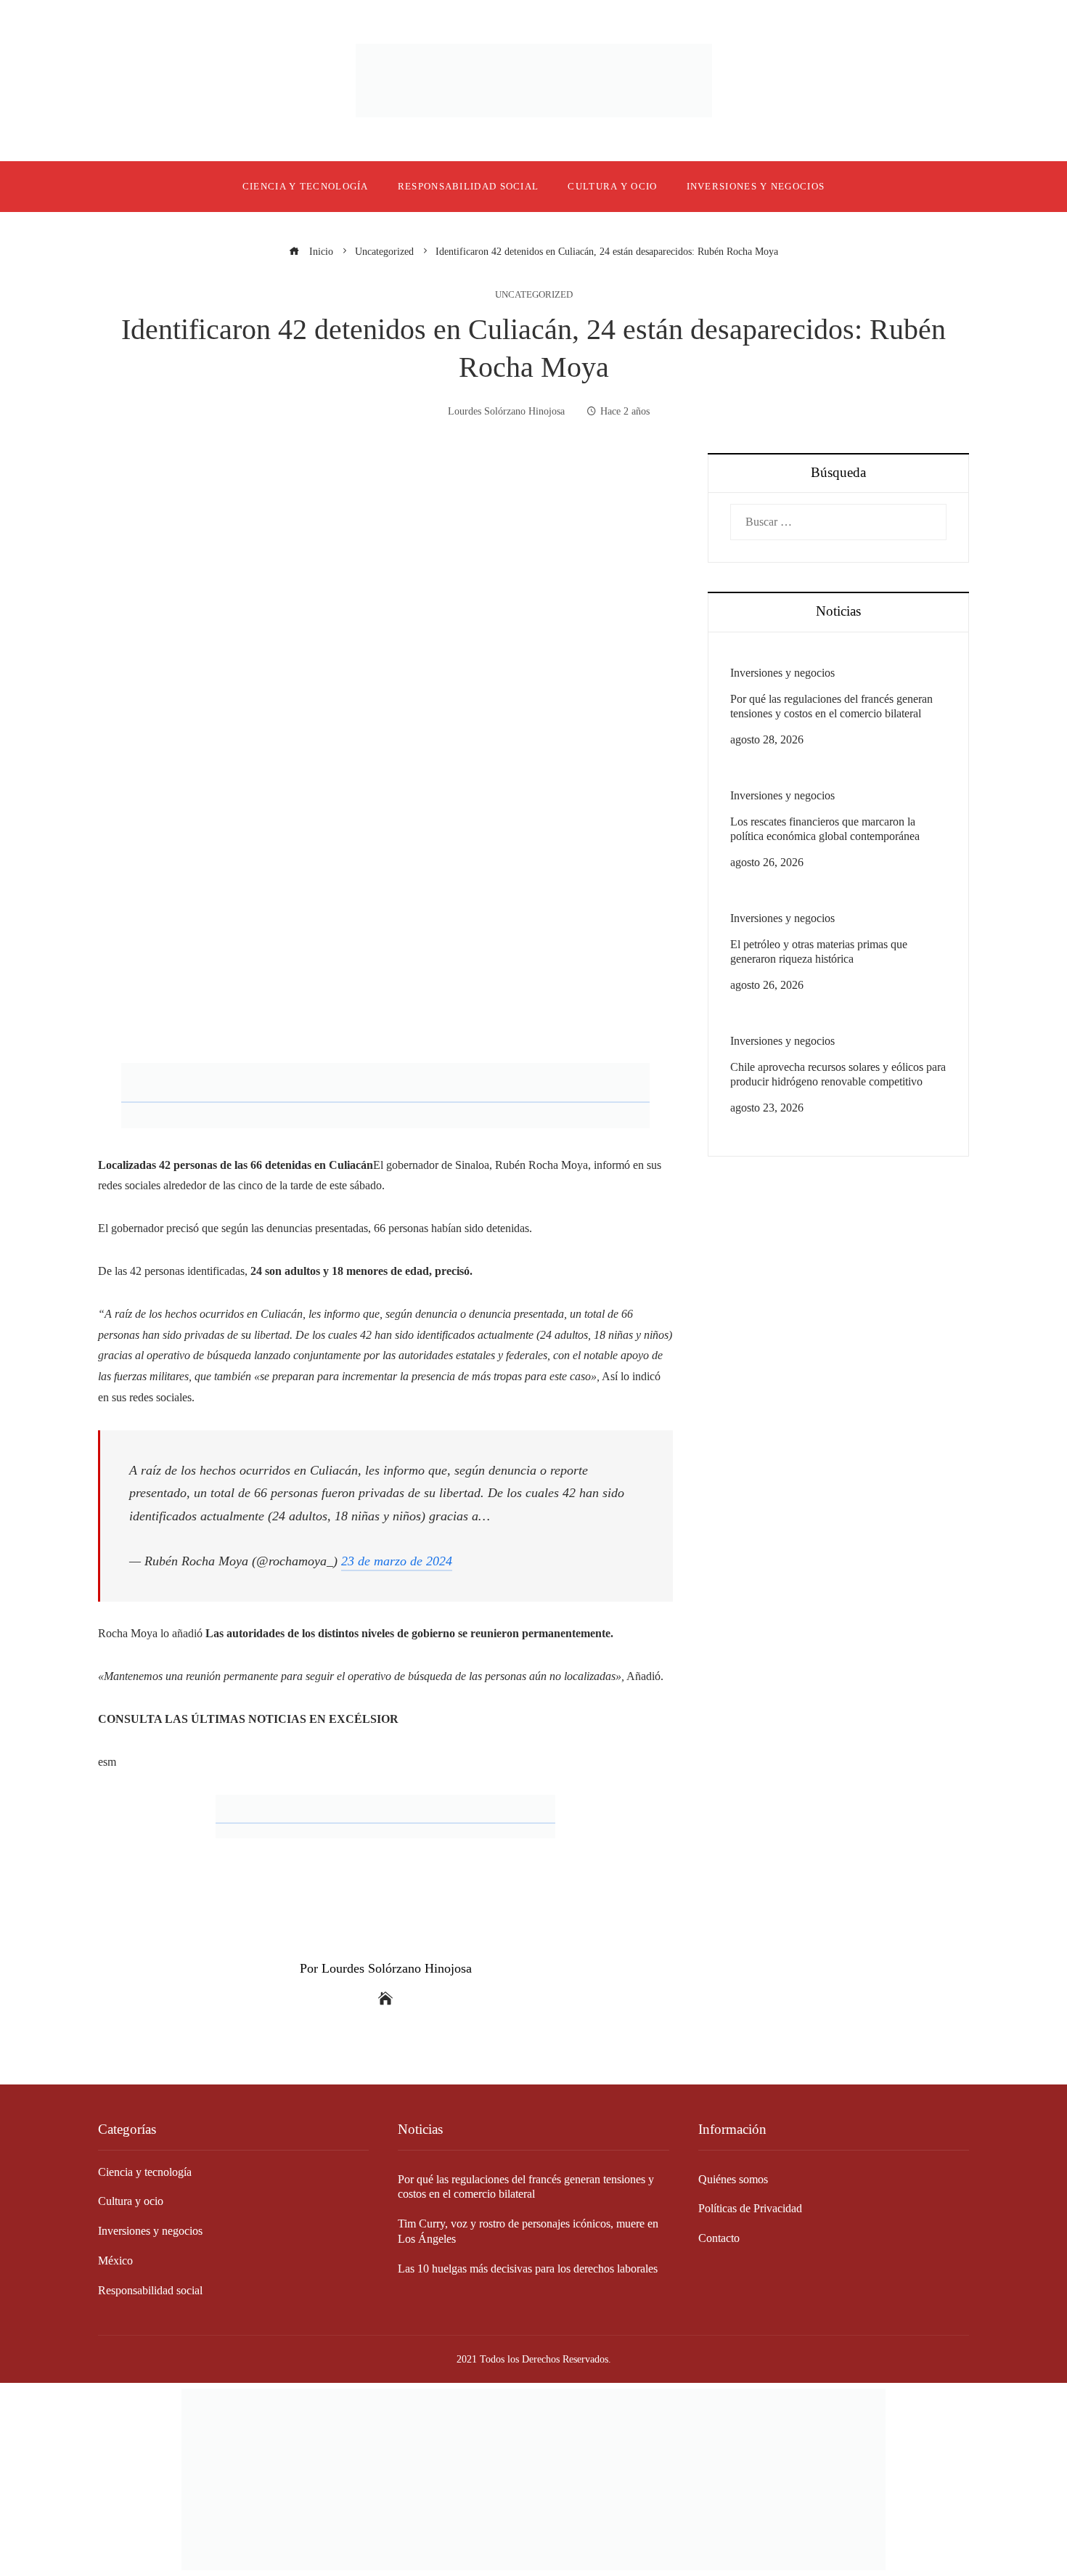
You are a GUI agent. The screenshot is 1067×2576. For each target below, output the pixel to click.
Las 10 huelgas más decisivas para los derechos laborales (528, 2269)
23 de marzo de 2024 (397, 1561)
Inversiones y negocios (782, 673)
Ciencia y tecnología (145, 2172)
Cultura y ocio (131, 2201)
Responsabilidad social (150, 2290)
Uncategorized (534, 295)
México (115, 2261)
